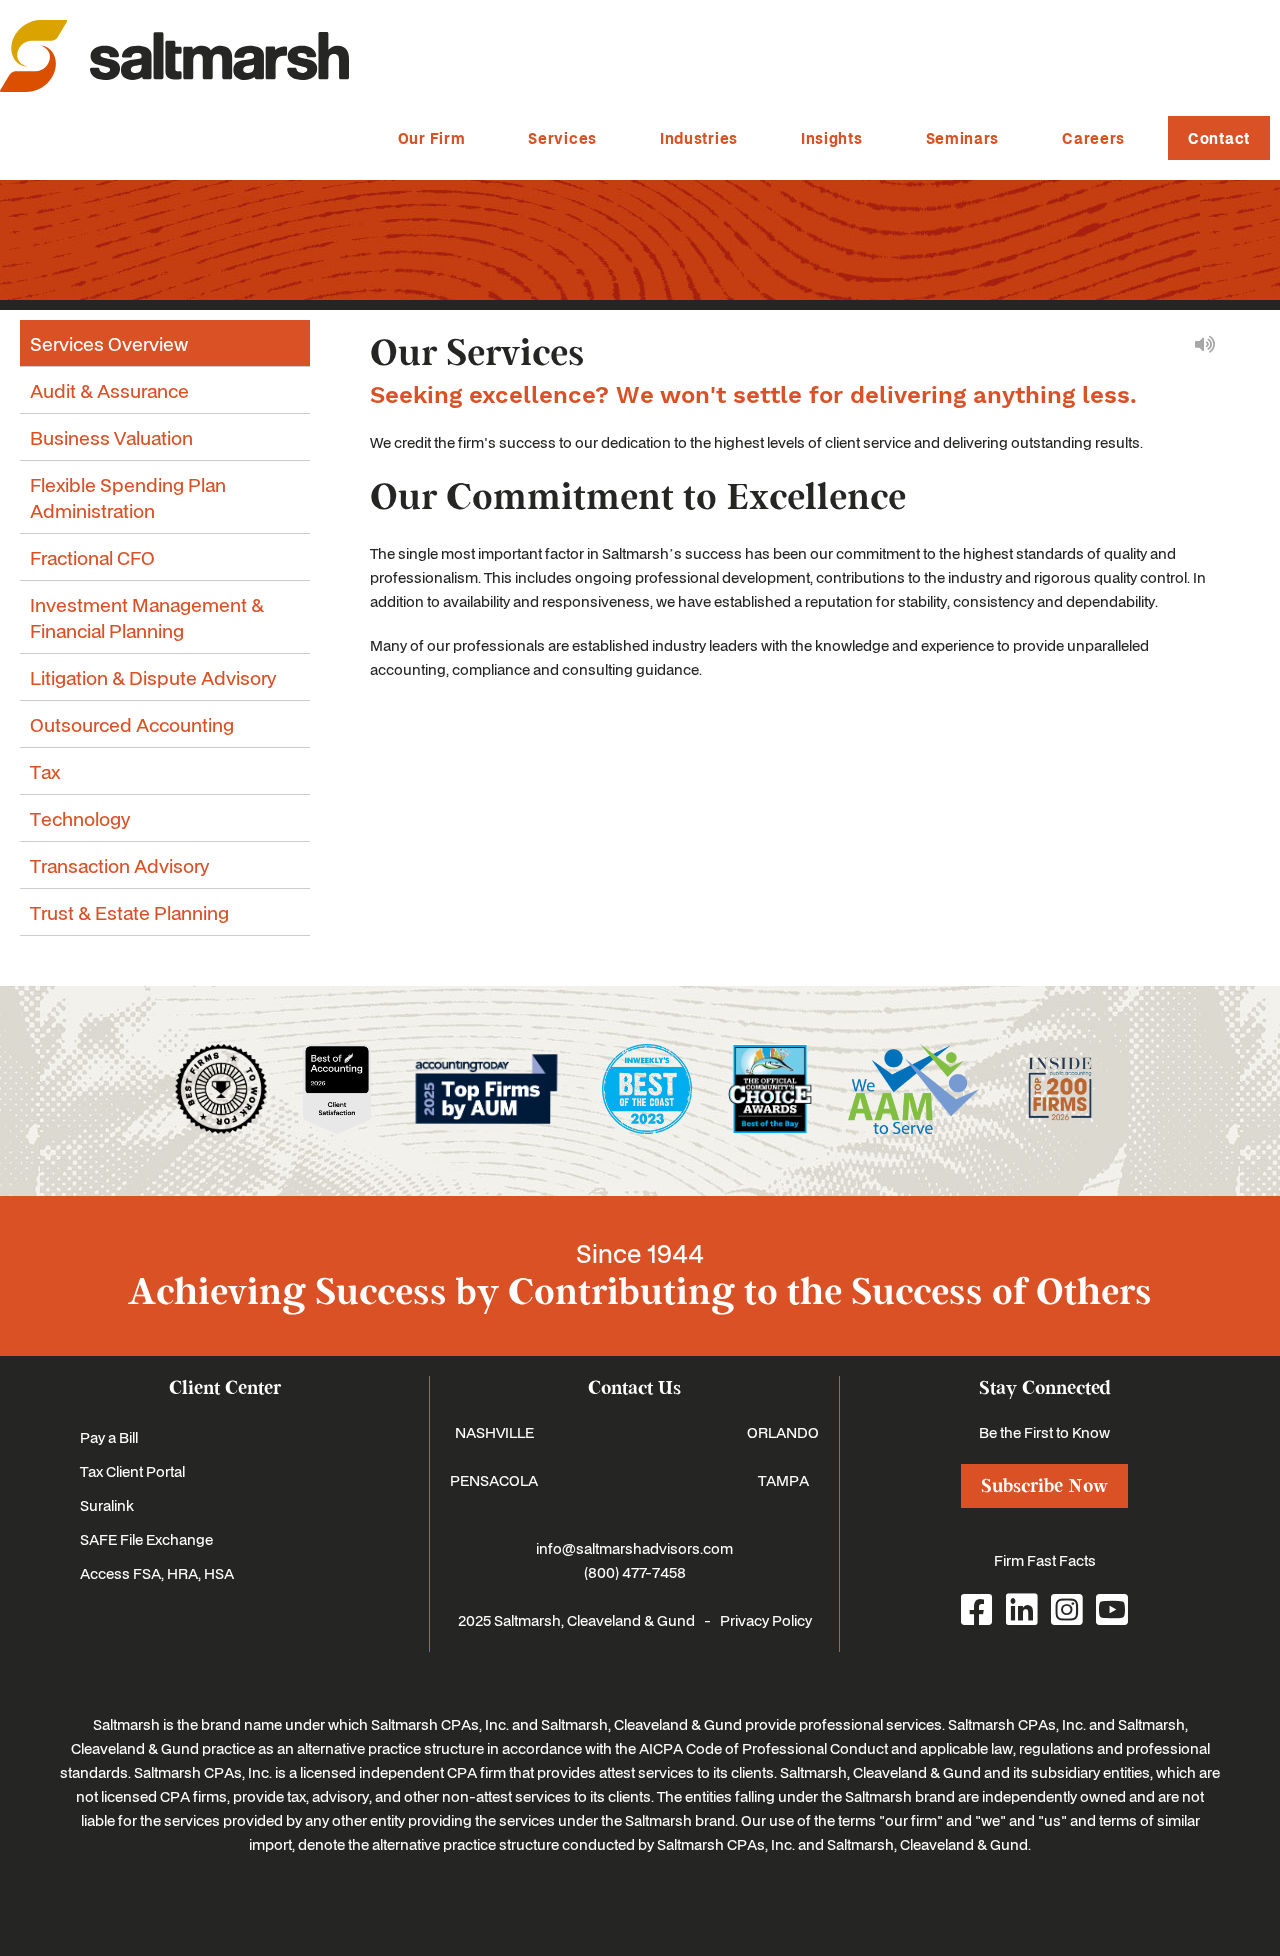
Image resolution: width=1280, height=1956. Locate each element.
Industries (699, 138)
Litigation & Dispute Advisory (153, 677)
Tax (45, 771)
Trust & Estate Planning (129, 912)
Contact (1219, 138)
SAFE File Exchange (146, 1539)
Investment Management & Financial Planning (147, 617)
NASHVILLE (494, 1432)
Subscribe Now (1044, 1486)
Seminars (963, 138)
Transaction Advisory (119, 865)
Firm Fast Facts (1045, 1560)
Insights (832, 138)
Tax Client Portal (132, 1471)
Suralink (107, 1505)
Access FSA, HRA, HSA (157, 1573)
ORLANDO (783, 1432)
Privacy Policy (766, 1620)
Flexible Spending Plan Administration (128, 497)
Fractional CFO (92, 557)
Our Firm (432, 138)
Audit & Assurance (109, 390)
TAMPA (783, 1480)
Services (562, 138)
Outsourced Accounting (132, 724)
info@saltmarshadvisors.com (634, 1548)
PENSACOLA (494, 1480)
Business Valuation (111, 437)
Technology (80, 818)
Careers (1093, 138)
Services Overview (109, 343)
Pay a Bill (109, 1437)
